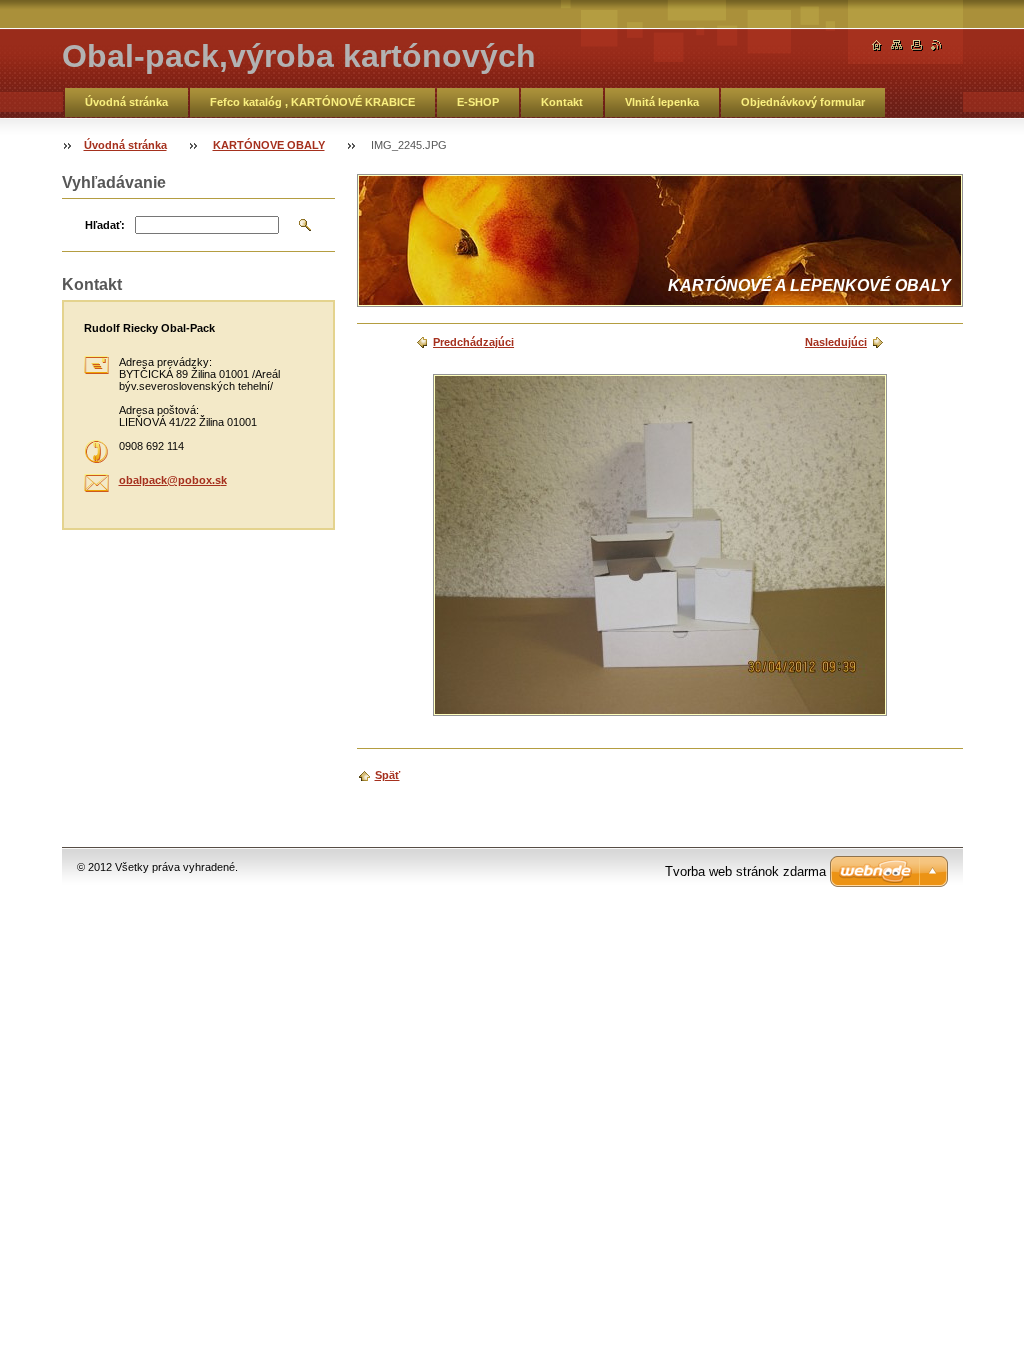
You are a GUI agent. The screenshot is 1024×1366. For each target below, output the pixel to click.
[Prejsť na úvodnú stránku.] (877, 45)
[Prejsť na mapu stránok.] (897, 45)
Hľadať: (105, 225)
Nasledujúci (836, 342)
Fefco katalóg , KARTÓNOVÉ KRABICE (312, 102)
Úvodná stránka (126, 102)
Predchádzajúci (473, 342)
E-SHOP (478, 102)
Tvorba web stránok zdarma (745, 871)
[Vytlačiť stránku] (917, 45)
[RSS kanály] (937, 45)
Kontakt (562, 102)
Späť (387, 775)
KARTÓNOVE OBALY (269, 145)
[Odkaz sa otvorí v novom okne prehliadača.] (660, 545)
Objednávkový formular (803, 102)
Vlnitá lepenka (662, 102)
